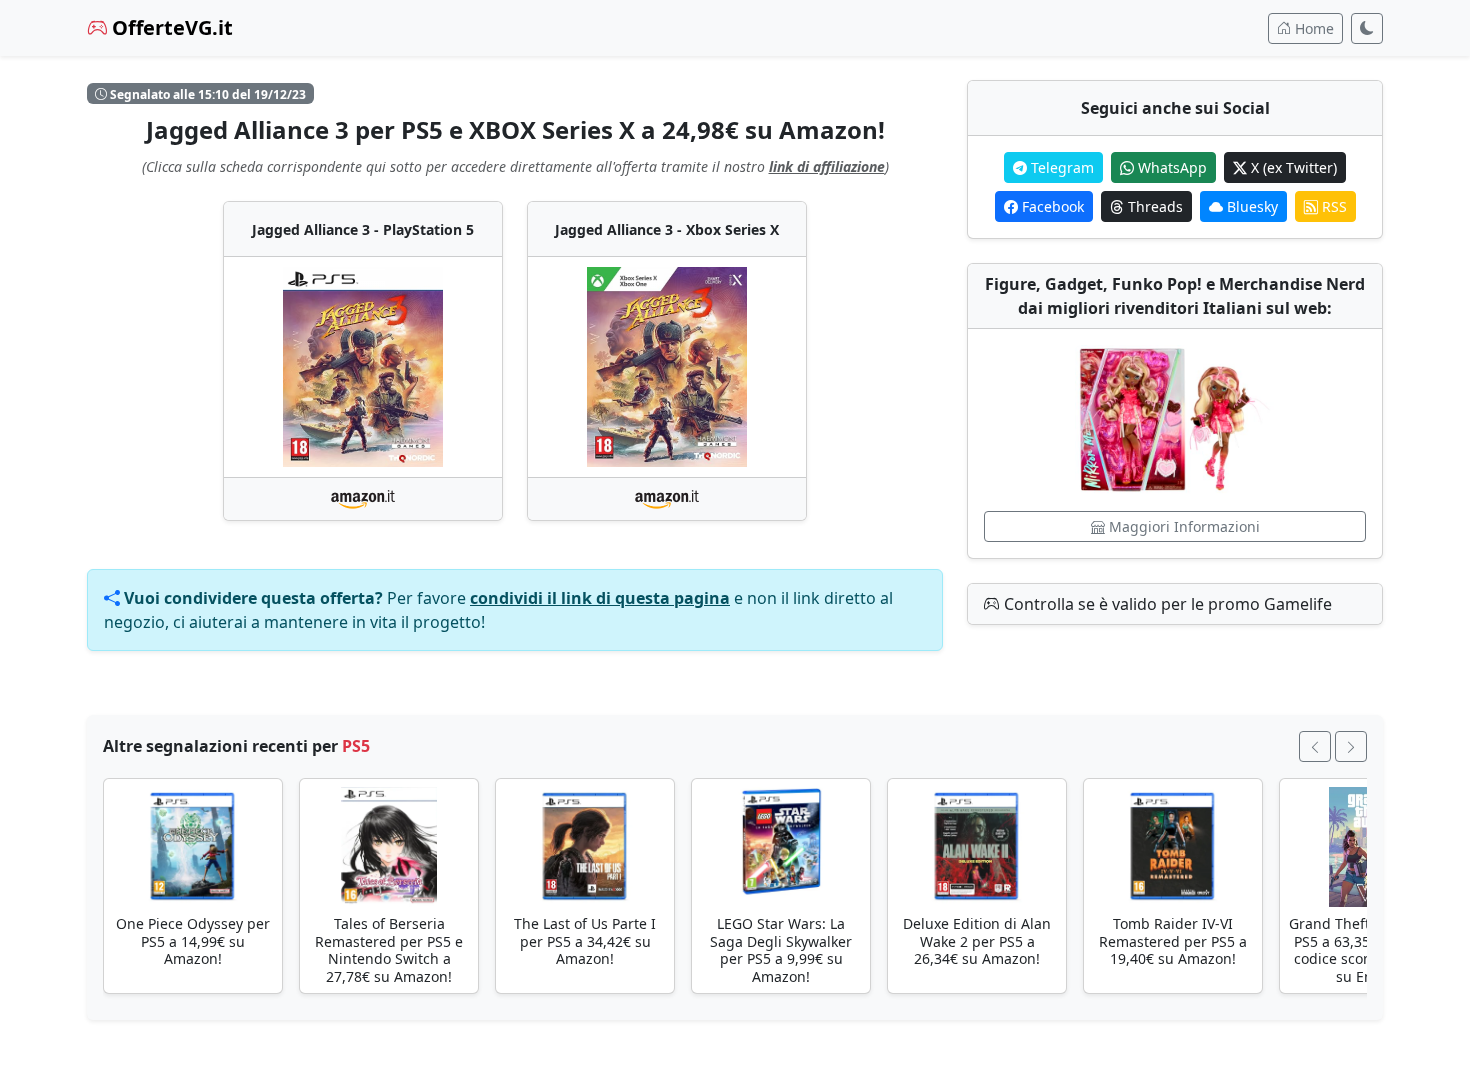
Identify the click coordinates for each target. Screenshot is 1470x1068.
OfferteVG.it (170, 27)
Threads (1153, 206)
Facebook (1051, 206)
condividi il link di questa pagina (600, 598)
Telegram (1060, 167)
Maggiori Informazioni (1182, 526)
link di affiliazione (827, 166)
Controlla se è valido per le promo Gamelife (1166, 604)
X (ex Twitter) (1292, 167)
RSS (1332, 206)
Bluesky (1250, 206)
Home (1312, 28)
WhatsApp (1170, 167)
